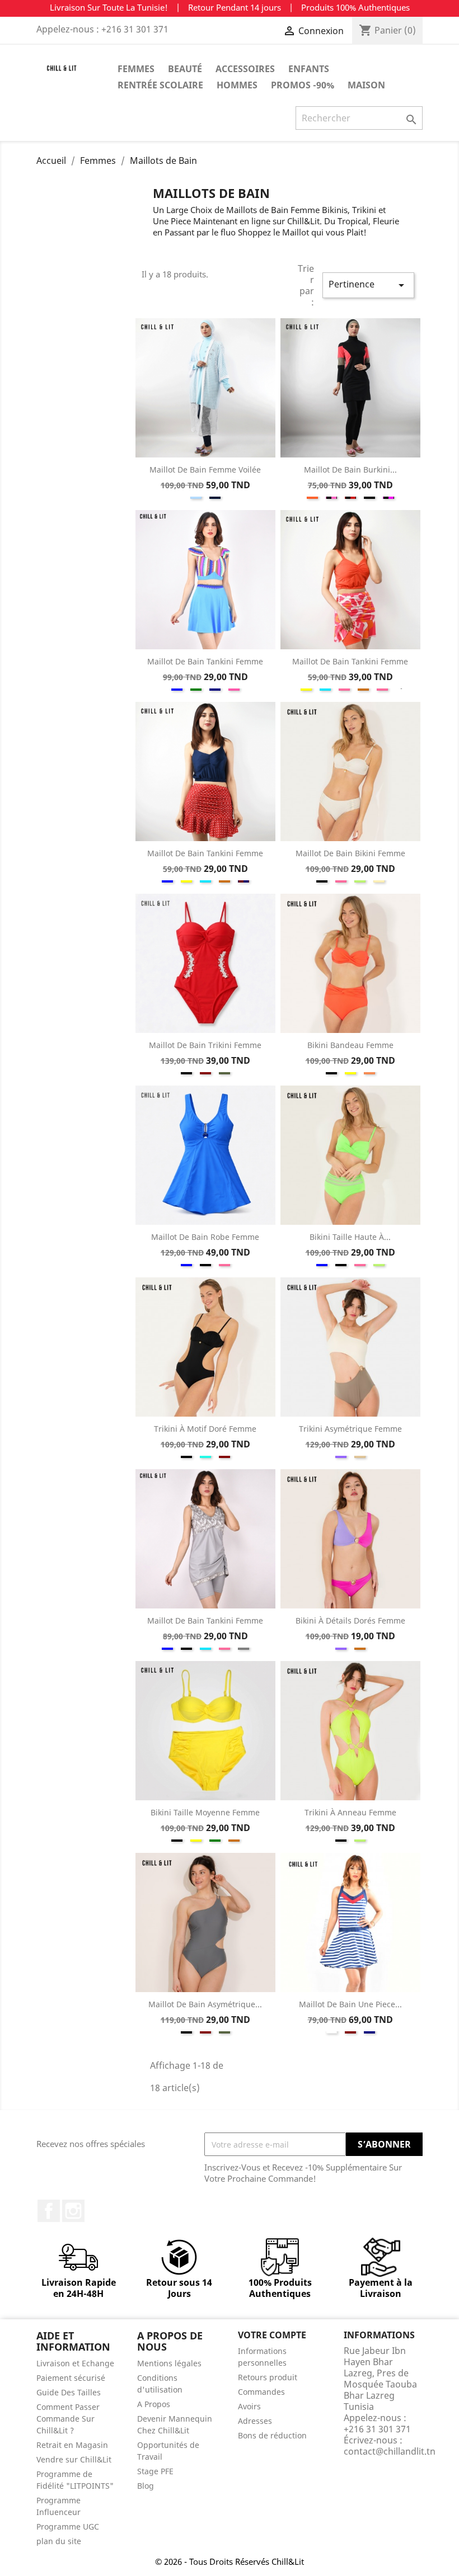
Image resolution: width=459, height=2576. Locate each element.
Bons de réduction (272, 2435)
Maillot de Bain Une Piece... (350, 2004)
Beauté (185, 69)
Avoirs (249, 2406)
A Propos (154, 2404)
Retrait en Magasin (72, 2445)
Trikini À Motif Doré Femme (205, 1429)
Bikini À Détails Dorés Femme (350, 1620)
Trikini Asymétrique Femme (350, 1429)
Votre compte (272, 2335)
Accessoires (245, 69)
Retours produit (268, 2377)
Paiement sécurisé (71, 2378)
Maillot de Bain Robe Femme (205, 1237)
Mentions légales (169, 2363)
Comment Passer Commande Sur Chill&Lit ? (68, 2419)
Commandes (261, 2392)
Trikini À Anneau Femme (350, 1812)
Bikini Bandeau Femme (350, 1045)
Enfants (309, 69)
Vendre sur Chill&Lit (74, 2459)
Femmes (136, 69)
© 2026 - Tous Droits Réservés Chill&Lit (230, 2561)
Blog (146, 2486)
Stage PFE (155, 2471)
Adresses (255, 2421)
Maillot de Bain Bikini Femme (350, 853)
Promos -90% (303, 85)
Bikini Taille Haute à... (350, 1237)
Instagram (73, 2211)
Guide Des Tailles (69, 2392)
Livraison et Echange (75, 2363)
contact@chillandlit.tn (390, 2451)
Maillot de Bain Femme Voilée (205, 470)
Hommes (237, 85)
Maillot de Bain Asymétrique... (205, 2004)
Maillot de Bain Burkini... (350, 470)
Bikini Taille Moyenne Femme (205, 1812)
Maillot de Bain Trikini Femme (205, 1045)
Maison (366, 85)
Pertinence (368, 285)
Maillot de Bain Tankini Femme (205, 661)
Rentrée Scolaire (160, 85)
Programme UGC (68, 2527)
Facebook (49, 2211)
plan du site (59, 2541)
